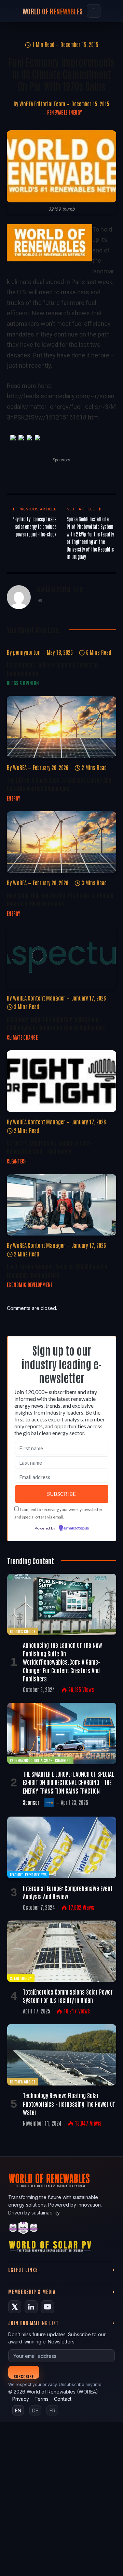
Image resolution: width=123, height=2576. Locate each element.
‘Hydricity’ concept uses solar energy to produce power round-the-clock (35, 527)
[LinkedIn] (31, 2307)
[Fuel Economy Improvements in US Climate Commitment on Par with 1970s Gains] (61, 166)
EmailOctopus (77, 1528)
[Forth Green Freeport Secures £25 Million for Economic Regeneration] (61, 1205)
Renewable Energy (65, 112)
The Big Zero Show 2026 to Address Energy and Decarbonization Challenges (59, 784)
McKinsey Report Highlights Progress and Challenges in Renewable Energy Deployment (56, 1023)
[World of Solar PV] (50, 2248)
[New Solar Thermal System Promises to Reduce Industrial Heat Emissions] (61, 842)
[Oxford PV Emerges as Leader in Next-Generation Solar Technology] (61, 1081)
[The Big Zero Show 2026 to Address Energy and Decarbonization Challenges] (61, 727)
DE (35, 2410)
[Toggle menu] (94, 11)
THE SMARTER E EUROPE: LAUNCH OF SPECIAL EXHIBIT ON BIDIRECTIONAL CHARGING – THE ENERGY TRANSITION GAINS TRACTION (69, 1782)
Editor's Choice (23, 1631)
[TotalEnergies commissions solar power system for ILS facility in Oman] (62, 1951)
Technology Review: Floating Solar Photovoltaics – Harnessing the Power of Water (69, 2104)
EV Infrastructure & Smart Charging (40, 1760)
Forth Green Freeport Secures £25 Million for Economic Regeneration (57, 1270)
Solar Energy (21, 1978)
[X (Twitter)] (15, 2307)
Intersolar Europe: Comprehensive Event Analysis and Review (68, 1892)
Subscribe (24, 2376)
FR (52, 2410)
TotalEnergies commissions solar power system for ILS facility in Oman (68, 1996)
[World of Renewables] (24, 2229)
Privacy (21, 2399)
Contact (63, 2399)
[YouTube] (47, 2307)
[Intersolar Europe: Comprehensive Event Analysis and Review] (62, 1847)
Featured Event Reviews (28, 1874)
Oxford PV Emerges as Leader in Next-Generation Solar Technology (49, 1147)
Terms (42, 2399)
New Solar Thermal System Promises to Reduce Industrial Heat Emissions (60, 899)
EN (18, 2410)
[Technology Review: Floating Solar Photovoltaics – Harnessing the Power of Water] (62, 2055)
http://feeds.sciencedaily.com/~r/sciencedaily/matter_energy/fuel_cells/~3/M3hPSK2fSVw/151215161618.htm (61, 406)
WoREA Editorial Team (42, 104)
